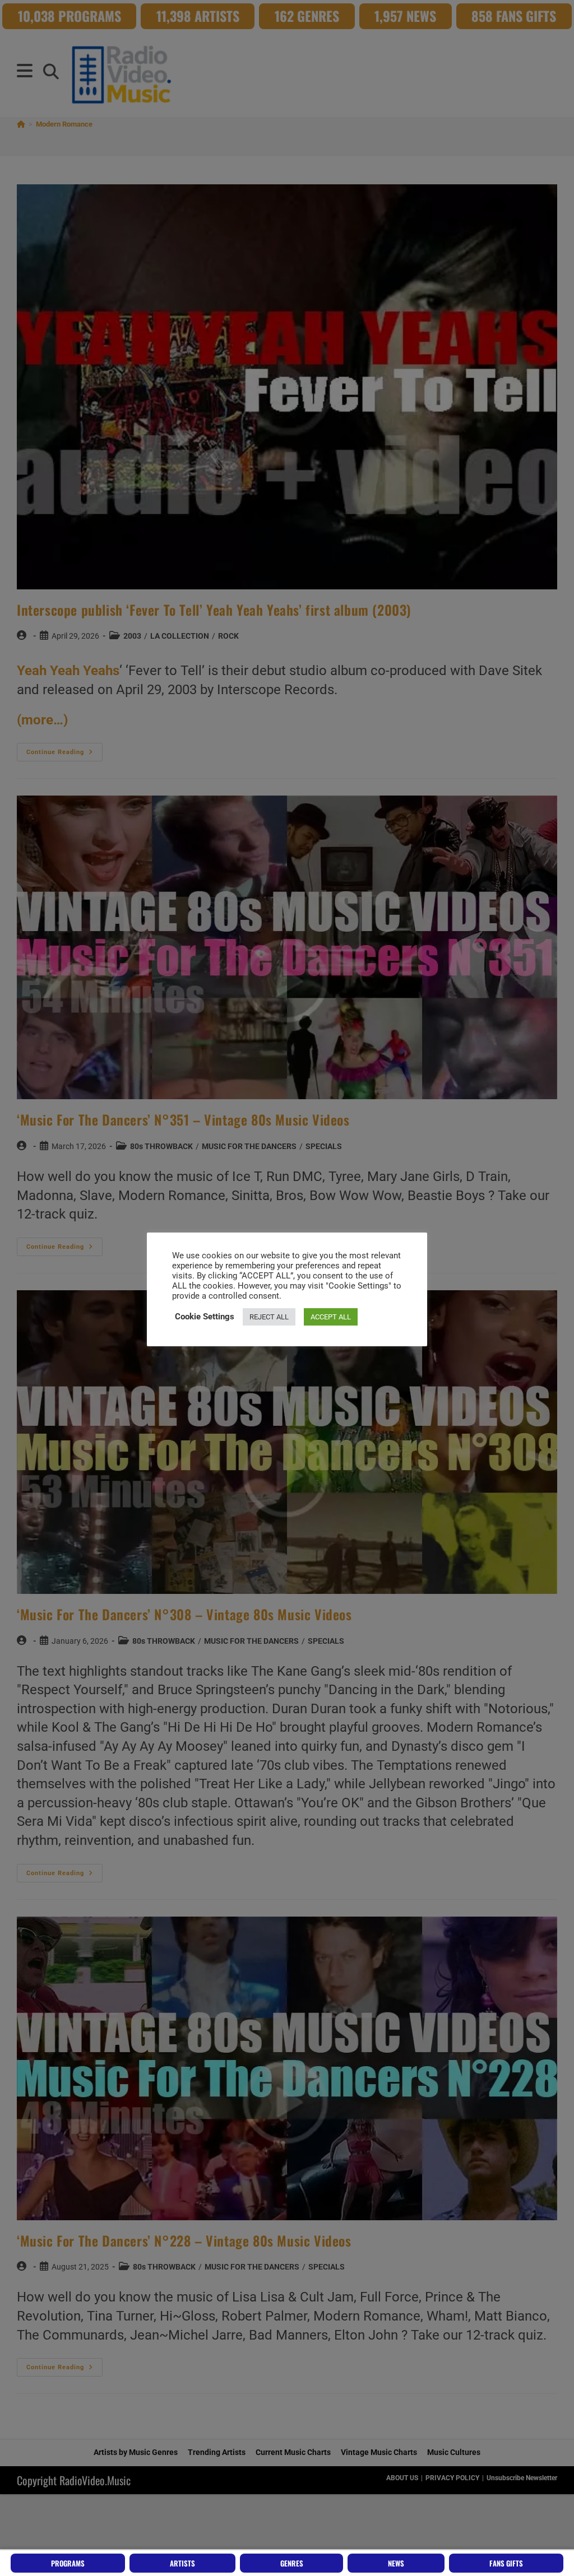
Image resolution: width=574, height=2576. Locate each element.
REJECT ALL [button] (269, 1317)
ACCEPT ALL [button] (331, 1317)
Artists (182, 2563)
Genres (292, 2563)
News (396, 2563)
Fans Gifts (506, 2563)
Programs (68, 2563)
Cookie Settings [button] (205, 1317)
